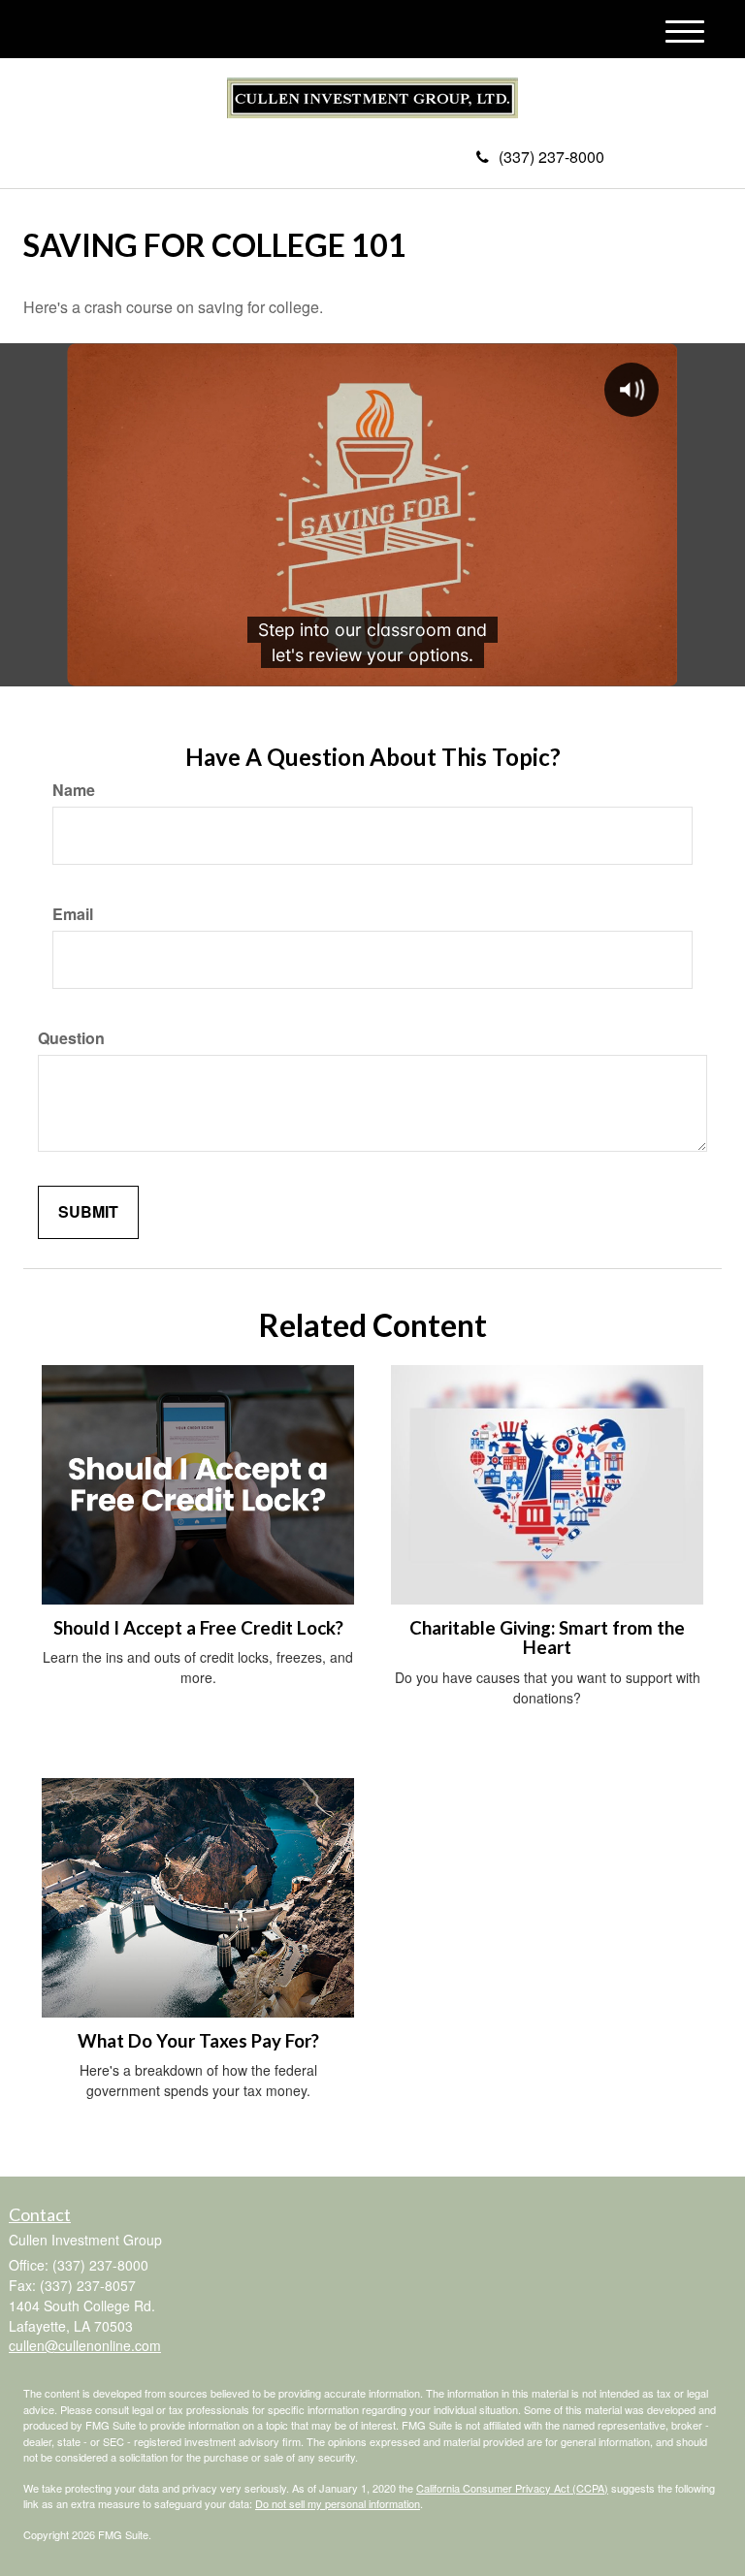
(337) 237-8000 (551, 157)
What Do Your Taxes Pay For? (198, 2041)
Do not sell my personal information (338, 2503)
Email (73, 914)
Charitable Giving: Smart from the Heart (547, 1638)
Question (71, 1038)
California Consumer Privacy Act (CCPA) (512, 2488)
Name (74, 790)
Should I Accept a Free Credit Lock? (198, 1628)
